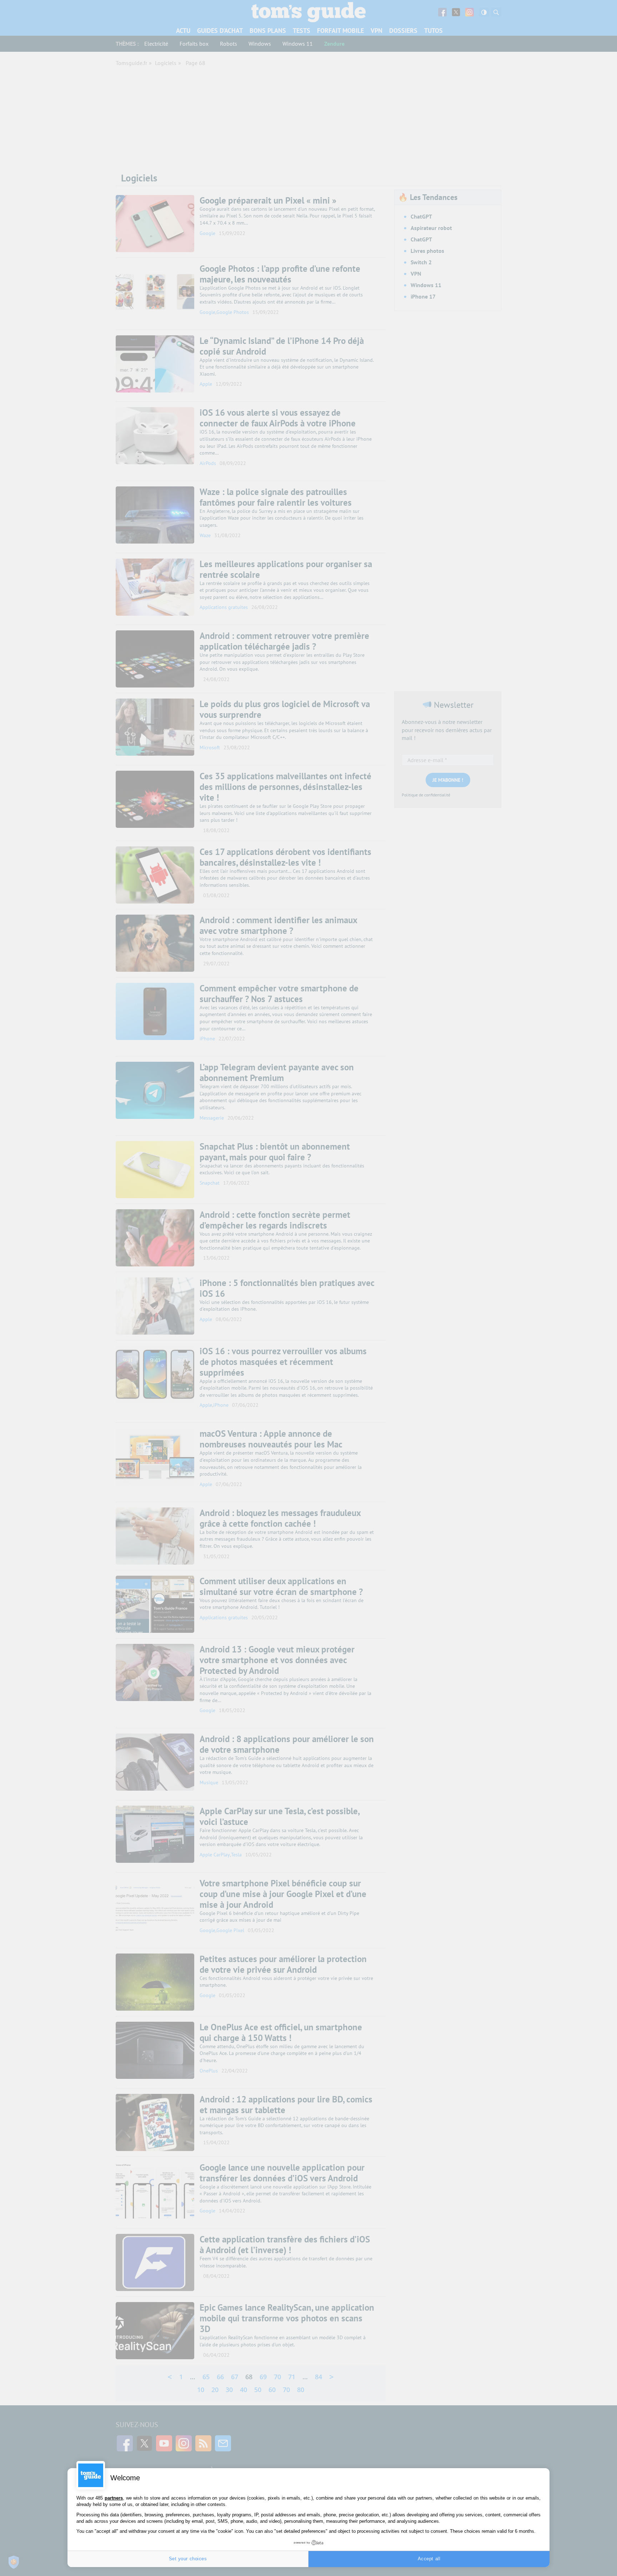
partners (114, 2498)
